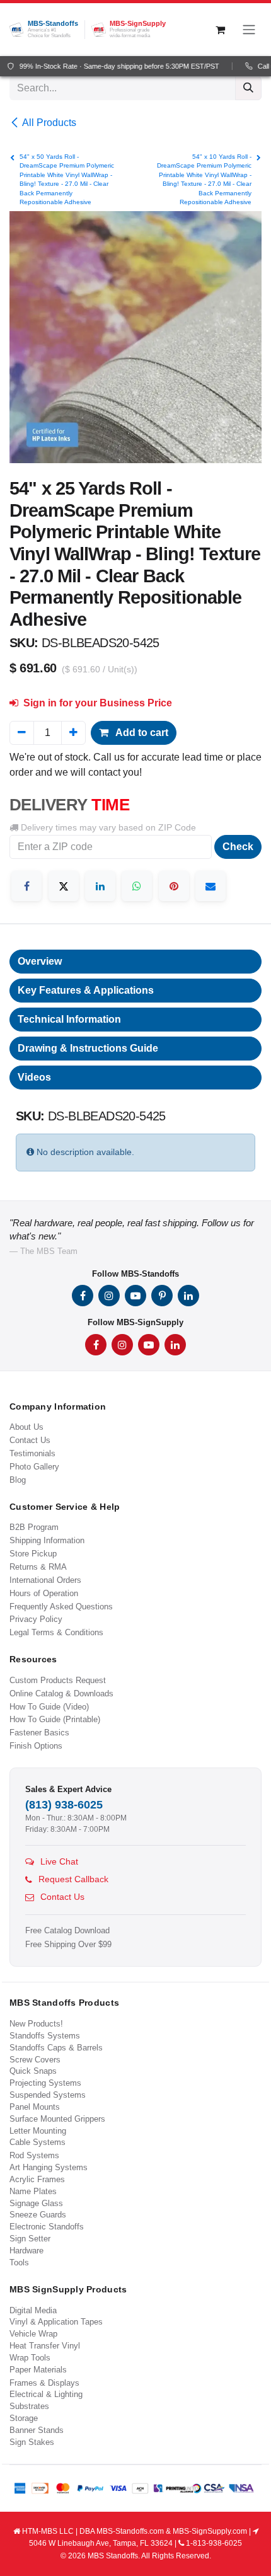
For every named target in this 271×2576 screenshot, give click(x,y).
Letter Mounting (38, 2131)
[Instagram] (109, 1296)
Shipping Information (47, 1540)
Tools (19, 2263)
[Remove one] (22, 733)
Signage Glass (36, 2203)
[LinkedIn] (100, 886)
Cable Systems (37, 2142)
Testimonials (32, 1453)
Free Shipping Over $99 (68, 1945)
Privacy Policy (36, 1619)
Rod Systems (34, 2155)
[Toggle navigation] (249, 30)
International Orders (45, 1580)
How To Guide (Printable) (55, 1719)
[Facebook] (26, 886)
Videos (34, 1077)
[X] (64, 886)
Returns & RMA (38, 1567)
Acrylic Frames (37, 2179)
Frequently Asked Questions (61, 1607)
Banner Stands (37, 2430)
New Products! (36, 2024)
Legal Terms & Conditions (56, 1632)
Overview (40, 961)
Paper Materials (38, 2370)
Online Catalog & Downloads (61, 1693)
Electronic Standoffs (47, 2227)
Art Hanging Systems (49, 2167)
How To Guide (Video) (49, 1707)
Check (238, 847)
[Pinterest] (174, 886)
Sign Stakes (32, 2442)
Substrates (29, 2406)
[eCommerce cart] (220, 30)
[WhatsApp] (137, 886)
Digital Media (33, 2310)
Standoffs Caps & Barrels (56, 2048)
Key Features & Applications (86, 990)
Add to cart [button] (141, 733)
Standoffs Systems (45, 2036)
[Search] (248, 88)
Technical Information (69, 1019)
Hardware (26, 2251)
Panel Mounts (35, 2107)
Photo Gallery (34, 1467)
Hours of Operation (44, 1593)
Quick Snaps (33, 2071)
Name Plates (33, 2191)
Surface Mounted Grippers (57, 2119)
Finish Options (36, 1746)
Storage (24, 2418)
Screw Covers (35, 2060)
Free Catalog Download (67, 1931)
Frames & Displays (44, 2383)
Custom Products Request (58, 1680)
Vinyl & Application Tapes (56, 2322)
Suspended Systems (48, 2095)
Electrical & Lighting (46, 2394)
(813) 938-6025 (64, 1805)
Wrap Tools (30, 2358)
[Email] (210, 886)
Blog (18, 1480)
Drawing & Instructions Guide (88, 1048)
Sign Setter (30, 2239)
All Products (49, 123)
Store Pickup (33, 1554)
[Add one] (73, 733)
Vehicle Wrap (33, 2334)
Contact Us (30, 1440)
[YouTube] (135, 1296)
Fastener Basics (39, 1733)
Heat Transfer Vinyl (45, 2346)
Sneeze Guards (38, 2215)
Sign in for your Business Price (96, 703)
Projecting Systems (45, 2083)
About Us (26, 1427)
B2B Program (34, 1527)
